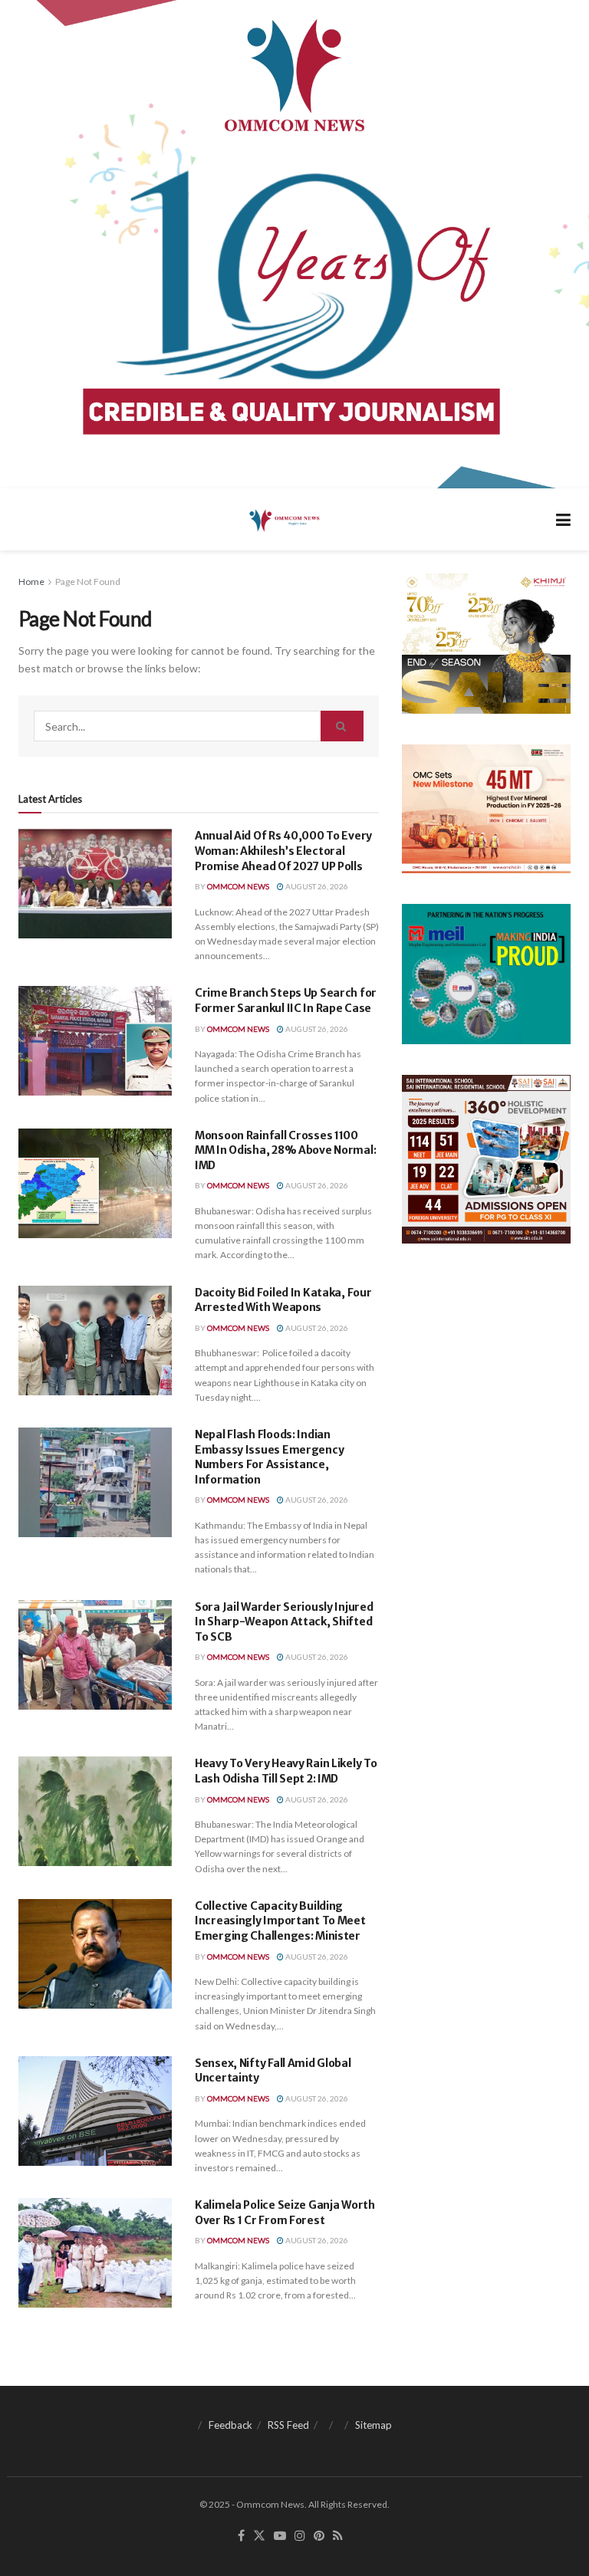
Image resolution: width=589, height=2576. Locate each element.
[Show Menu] (563, 519)
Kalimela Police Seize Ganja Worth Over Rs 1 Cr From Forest (285, 2213)
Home (31, 582)
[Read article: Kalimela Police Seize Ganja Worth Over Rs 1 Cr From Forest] (95, 2253)
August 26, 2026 (316, 886)
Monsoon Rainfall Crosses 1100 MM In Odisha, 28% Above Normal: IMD (285, 1150)
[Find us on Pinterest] (319, 2536)
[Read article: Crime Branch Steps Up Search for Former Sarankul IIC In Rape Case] (95, 1041)
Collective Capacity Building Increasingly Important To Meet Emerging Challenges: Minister (280, 1921)
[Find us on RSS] (338, 2536)
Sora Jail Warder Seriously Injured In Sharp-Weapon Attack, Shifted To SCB (284, 1622)
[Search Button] (342, 726)
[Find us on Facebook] (241, 2536)
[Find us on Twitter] (259, 2536)
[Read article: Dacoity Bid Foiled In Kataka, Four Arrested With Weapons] (95, 1341)
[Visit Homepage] (283, 520)
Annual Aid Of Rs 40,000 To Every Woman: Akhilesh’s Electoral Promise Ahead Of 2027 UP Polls (283, 851)
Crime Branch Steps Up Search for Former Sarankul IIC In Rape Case (286, 1001)
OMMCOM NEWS (238, 886)
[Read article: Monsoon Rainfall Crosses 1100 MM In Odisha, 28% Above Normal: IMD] (95, 1183)
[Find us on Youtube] (280, 2536)
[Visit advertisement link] (294, 244)
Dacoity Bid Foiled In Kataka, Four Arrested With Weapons (283, 1300)
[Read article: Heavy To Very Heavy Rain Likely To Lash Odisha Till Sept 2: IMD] (95, 1811)
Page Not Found (88, 582)
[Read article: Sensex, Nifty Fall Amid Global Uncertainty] (95, 2111)
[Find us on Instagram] (300, 2536)
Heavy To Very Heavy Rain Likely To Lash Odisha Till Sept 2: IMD (286, 1771)
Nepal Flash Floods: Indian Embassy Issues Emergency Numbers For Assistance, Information (269, 1457)
